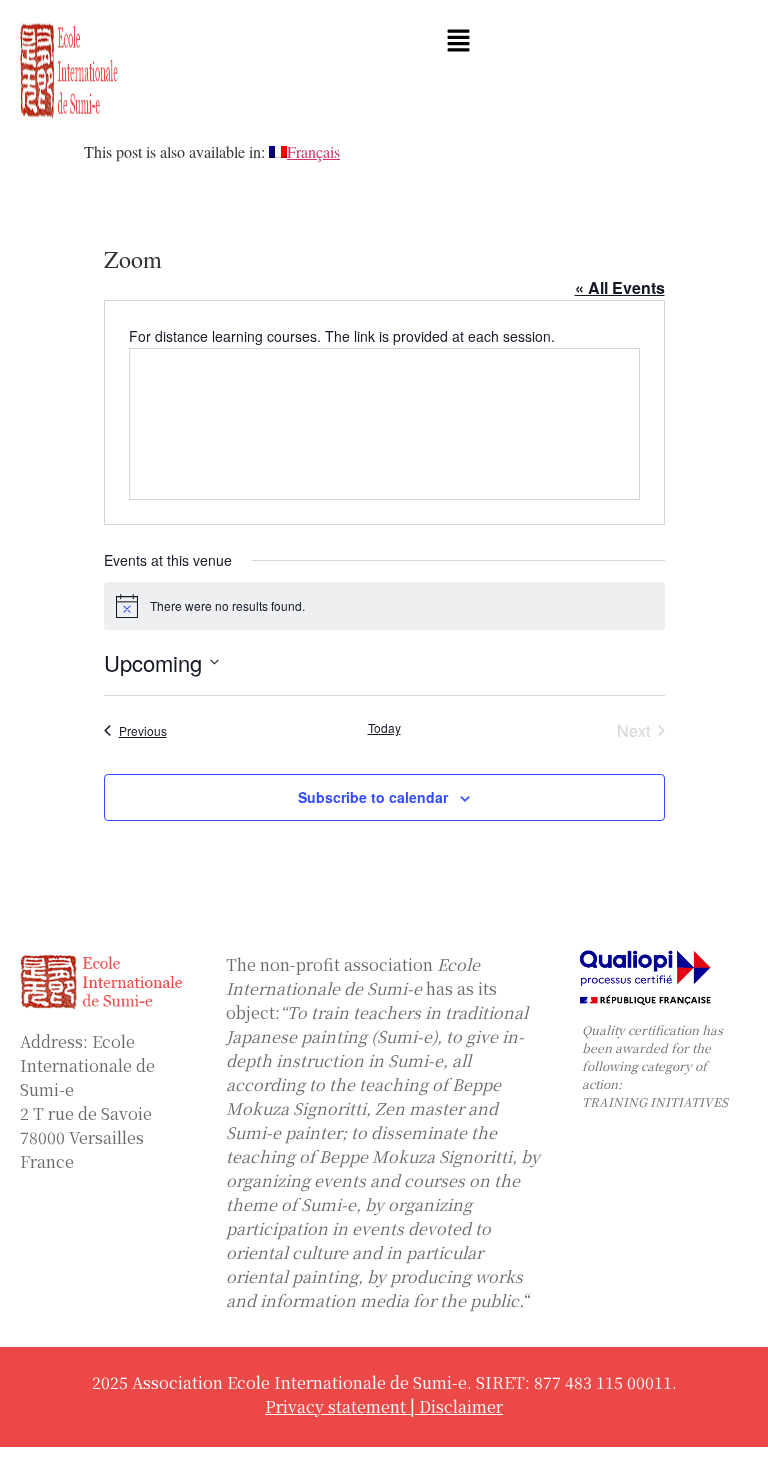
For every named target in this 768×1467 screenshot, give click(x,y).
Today (384, 728)
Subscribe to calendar (373, 797)
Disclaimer (461, 1406)
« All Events (620, 287)
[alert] (384, 606)
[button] (459, 41)
